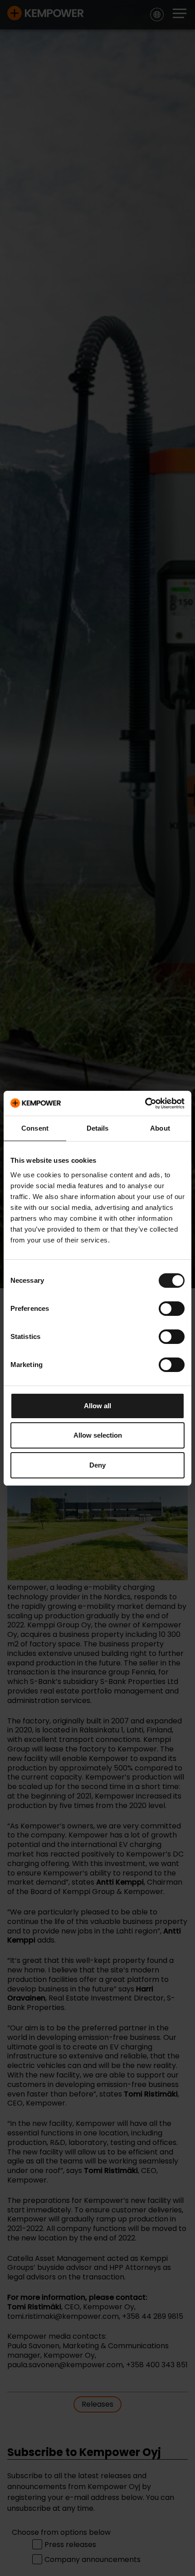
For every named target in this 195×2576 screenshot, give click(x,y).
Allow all (97, 1406)
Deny (97, 1465)
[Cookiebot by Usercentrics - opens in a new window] (145, 1103)
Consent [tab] (35, 1128)
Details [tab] (98, 1128)
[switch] (172, 1309)
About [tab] (160, 1128)
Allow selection (98, 1435)
